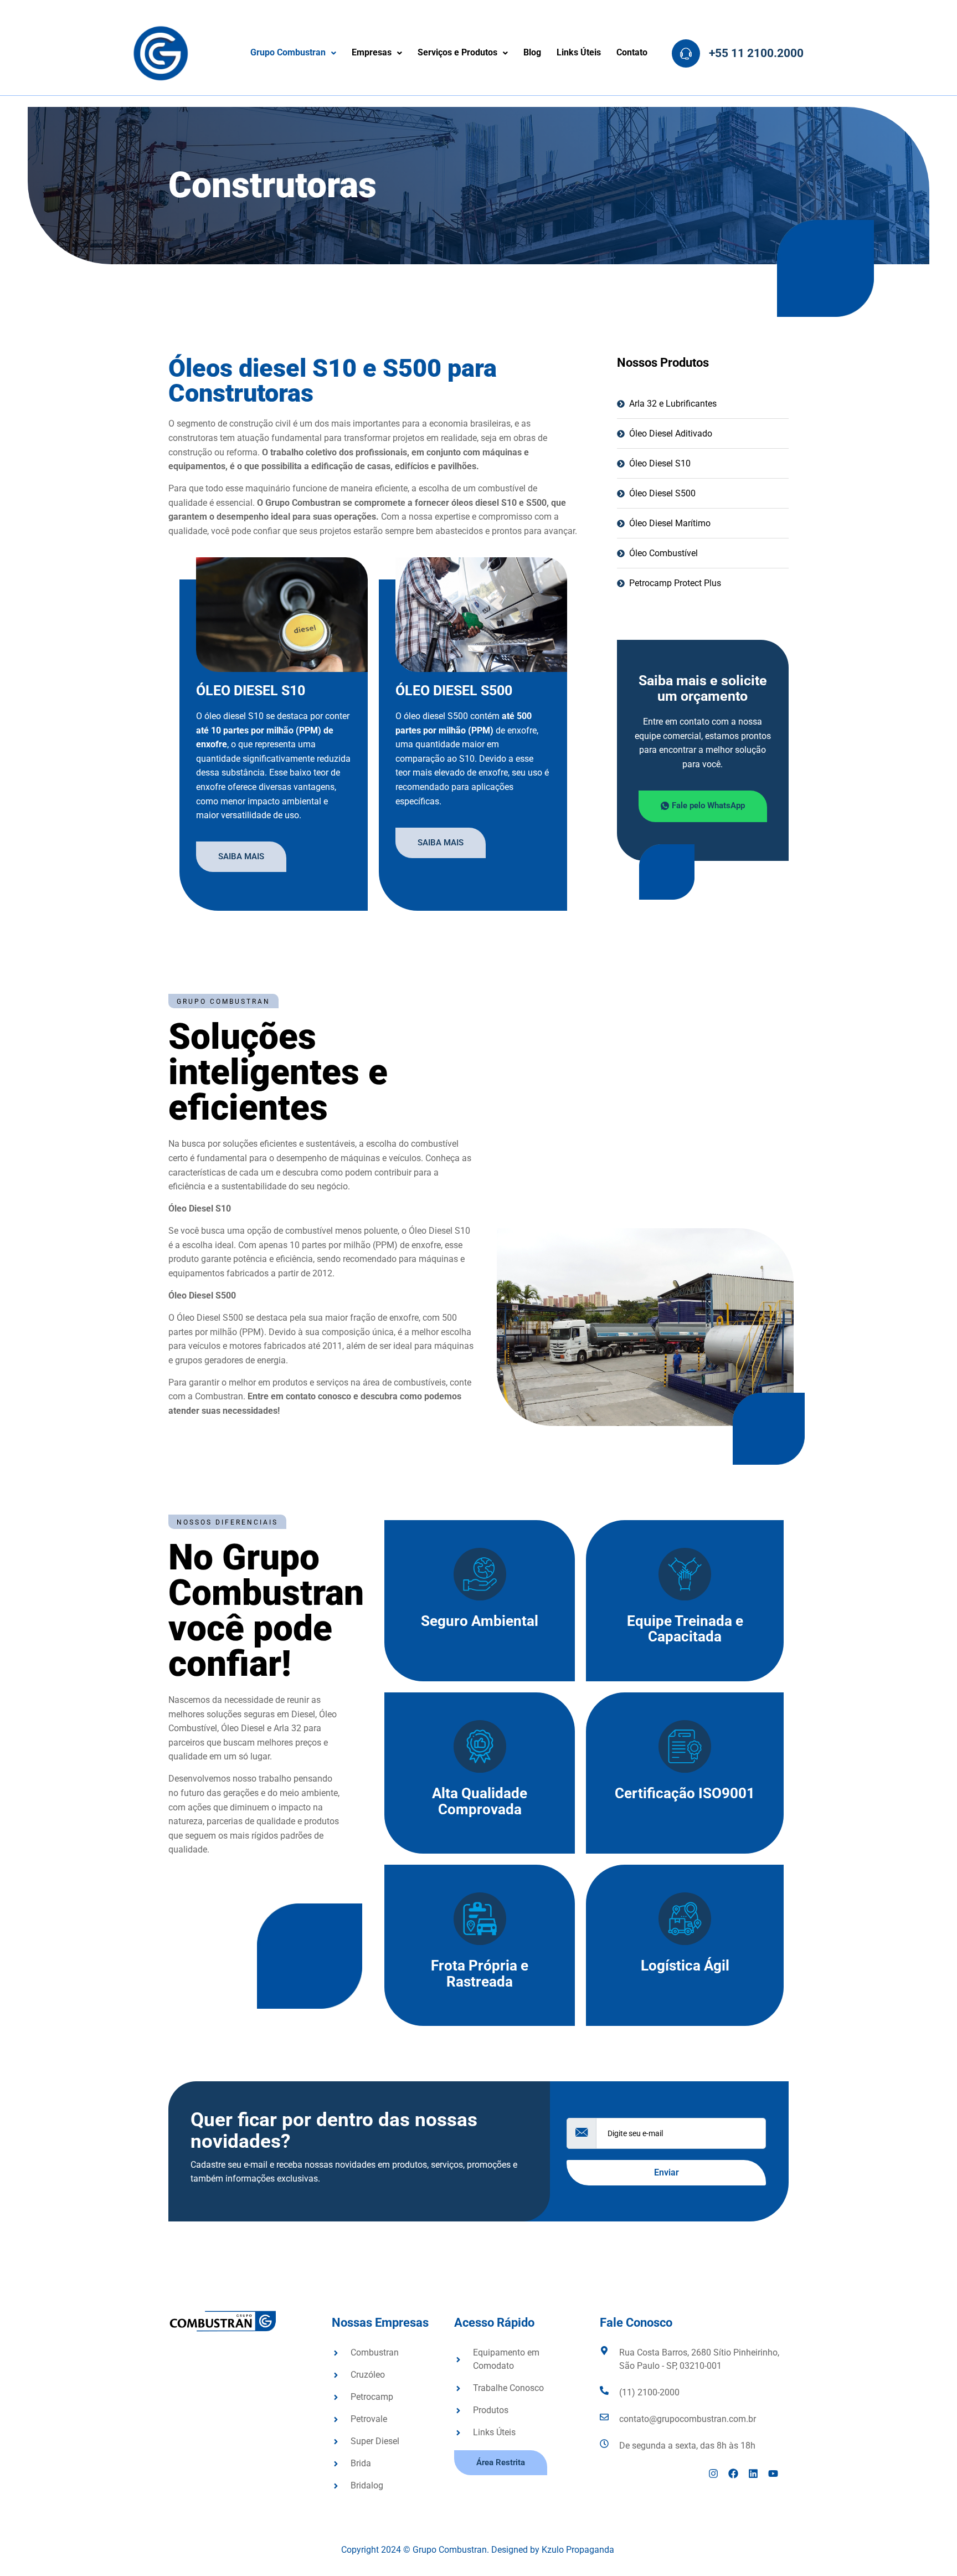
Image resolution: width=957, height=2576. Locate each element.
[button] (293, 53)
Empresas (372, 53)
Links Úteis (579, 53)
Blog (532, 53)
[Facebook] (733, 2474)
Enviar (667, 2172)
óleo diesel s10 (251, 691)
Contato (632, 53)
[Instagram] (713, 2474)
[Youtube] (773, 2474)
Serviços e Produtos (457, 53)
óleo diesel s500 (454, 691)
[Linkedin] (753, 2474)
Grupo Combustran (288, 53)
